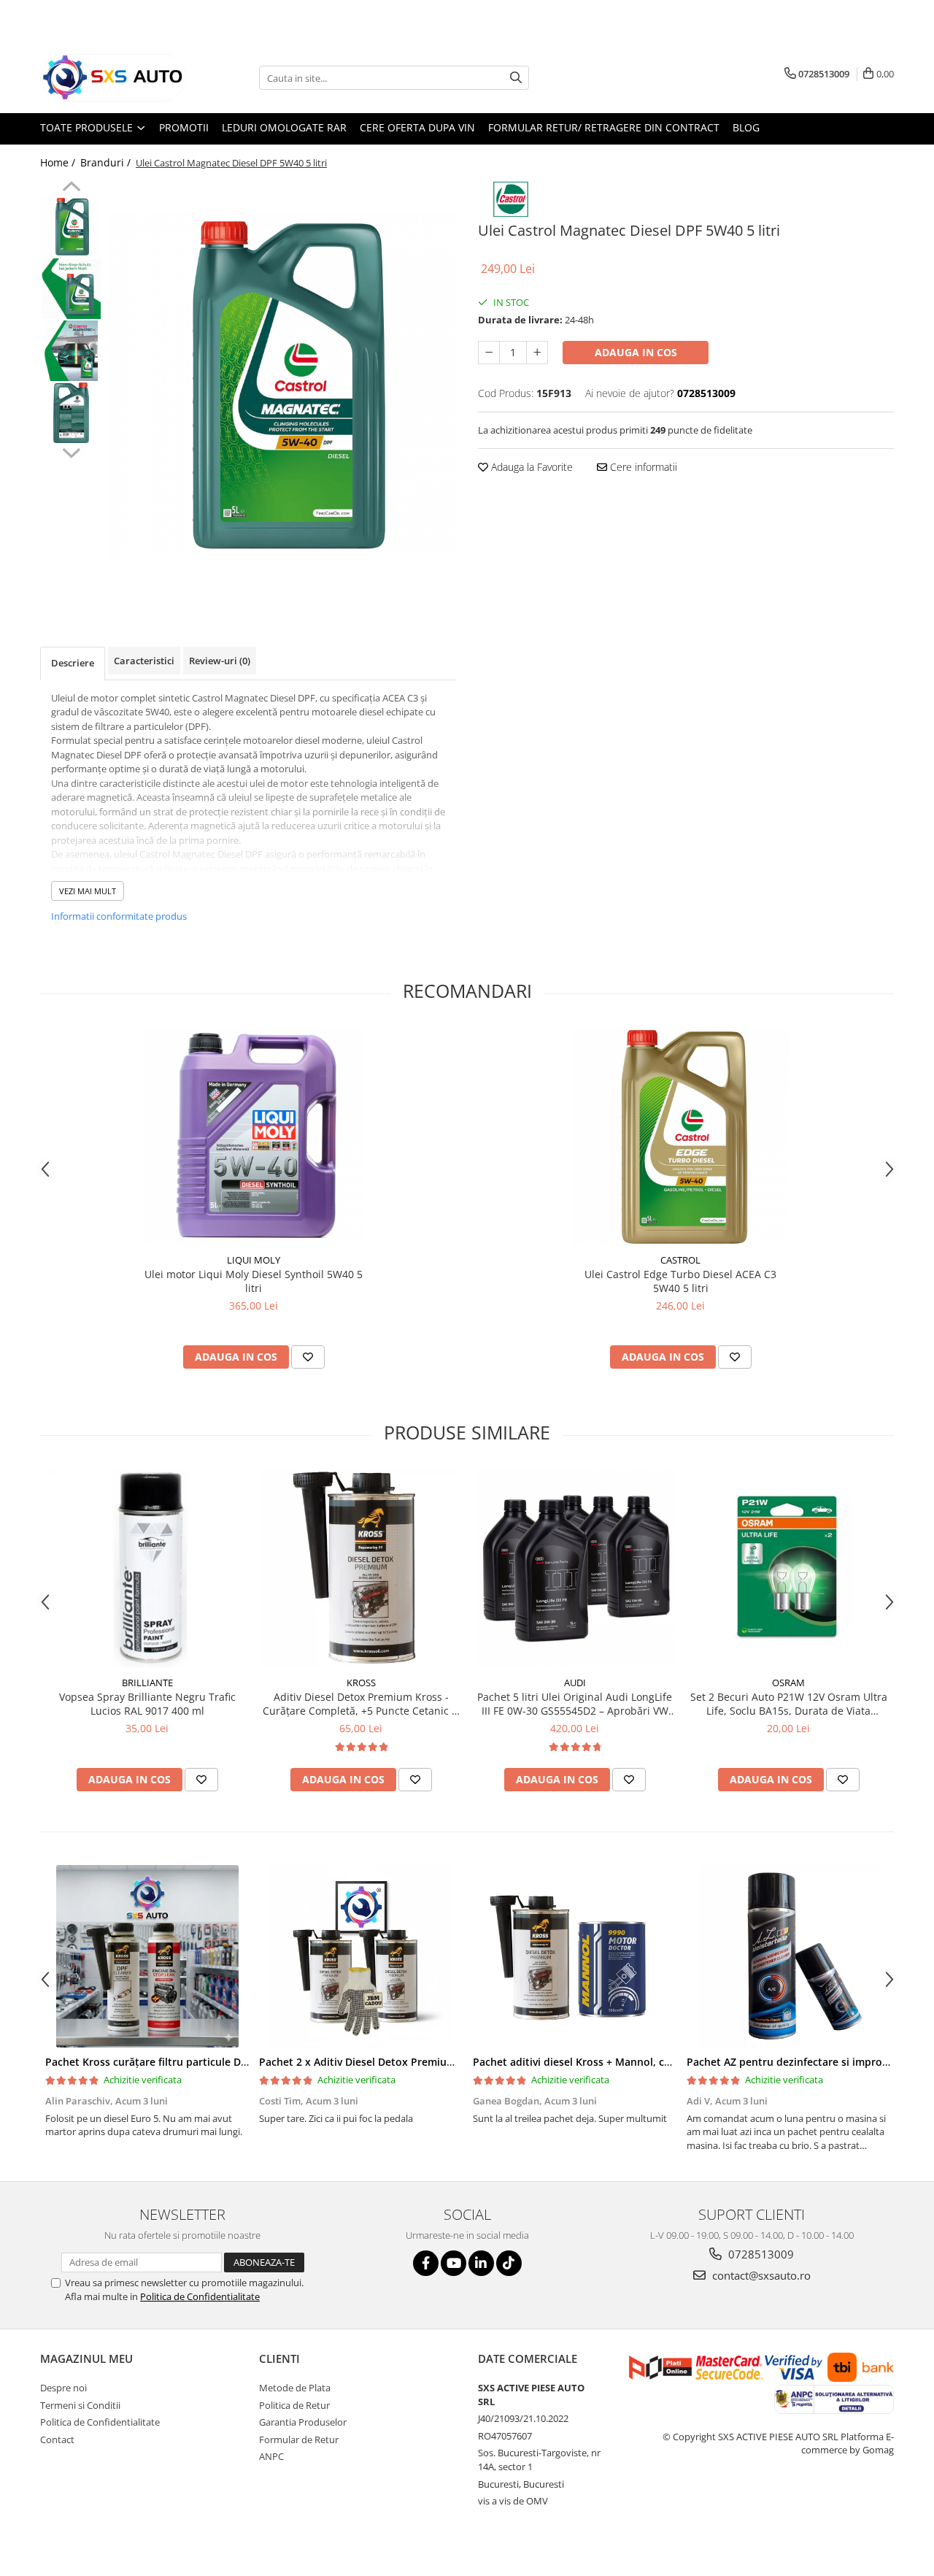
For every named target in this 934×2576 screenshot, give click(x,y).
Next (71, 451)
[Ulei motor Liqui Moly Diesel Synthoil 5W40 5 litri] (254, 1137)
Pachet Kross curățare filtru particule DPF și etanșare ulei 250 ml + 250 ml (228, 2062)
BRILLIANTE (147, 1683)
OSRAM (788, 1683)
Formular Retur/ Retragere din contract (604, 127)
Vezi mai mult (88, 891)
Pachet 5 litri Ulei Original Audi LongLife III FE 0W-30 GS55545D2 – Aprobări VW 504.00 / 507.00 (575, 1704)
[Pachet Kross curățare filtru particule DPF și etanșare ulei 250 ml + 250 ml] (147, 1956)
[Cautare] (516, 78)
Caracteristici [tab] (144, 661)
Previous (71, 188)
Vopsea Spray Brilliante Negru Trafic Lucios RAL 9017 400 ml (147, 1704)
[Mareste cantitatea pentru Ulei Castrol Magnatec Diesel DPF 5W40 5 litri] (537, 353)
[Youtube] (454, 2263)
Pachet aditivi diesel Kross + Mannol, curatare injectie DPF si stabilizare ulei (661, 2062)
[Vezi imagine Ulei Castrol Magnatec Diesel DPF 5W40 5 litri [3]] (71, 413)
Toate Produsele (88, 127)
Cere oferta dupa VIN (417, 127)
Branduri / (107, 162)
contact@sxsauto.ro (760, 2275)
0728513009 (760, 2254)
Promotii (184, 127)
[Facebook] (426, 2263)
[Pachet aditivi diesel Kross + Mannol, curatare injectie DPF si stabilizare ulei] (575, 1956)
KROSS (361, 1683)
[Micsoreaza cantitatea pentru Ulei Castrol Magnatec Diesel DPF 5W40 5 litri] (489, 353)
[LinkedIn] (481, 2263)
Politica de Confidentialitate (200, 2296)
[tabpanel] (283, 385)
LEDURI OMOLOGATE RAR (284, 127)
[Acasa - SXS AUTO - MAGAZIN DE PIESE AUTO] (113, 78)
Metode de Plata (295, 2388)
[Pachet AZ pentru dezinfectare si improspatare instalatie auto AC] (788, 1956)
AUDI (575, 1683)
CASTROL (680, 1260)
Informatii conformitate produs (119, 916)
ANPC (271, 2456)
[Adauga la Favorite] (308, 1357)
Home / (59, 162)
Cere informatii (642, 467)
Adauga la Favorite (530, 467)
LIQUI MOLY (254, 1260)
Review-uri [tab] (220, 661)
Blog (746, 127)
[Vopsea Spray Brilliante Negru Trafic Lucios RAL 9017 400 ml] (147, 1568)
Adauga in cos (636, 352)
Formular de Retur (299, 2439)
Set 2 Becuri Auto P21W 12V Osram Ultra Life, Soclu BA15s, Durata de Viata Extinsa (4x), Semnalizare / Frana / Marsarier (789, 1704)
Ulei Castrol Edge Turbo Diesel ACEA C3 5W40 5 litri (680, 1281)
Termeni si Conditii (80, 2405)
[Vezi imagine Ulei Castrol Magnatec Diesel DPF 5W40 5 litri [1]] (71, 289)
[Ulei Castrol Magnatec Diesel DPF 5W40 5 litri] (283, 385)
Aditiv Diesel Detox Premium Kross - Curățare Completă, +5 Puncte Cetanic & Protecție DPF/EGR (361, 1704)
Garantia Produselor (303, 2422)
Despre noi (63, 2388)
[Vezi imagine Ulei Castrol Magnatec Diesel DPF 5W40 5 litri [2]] (71, 351)
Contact (57, 2439)
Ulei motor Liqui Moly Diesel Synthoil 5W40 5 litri (254, 1281)
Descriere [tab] (73, 663)
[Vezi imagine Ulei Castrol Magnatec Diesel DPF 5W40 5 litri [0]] (71, 227)
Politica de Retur (294, 2405)
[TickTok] (509, 2263)
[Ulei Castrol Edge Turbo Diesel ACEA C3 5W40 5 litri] (681, 1137)
